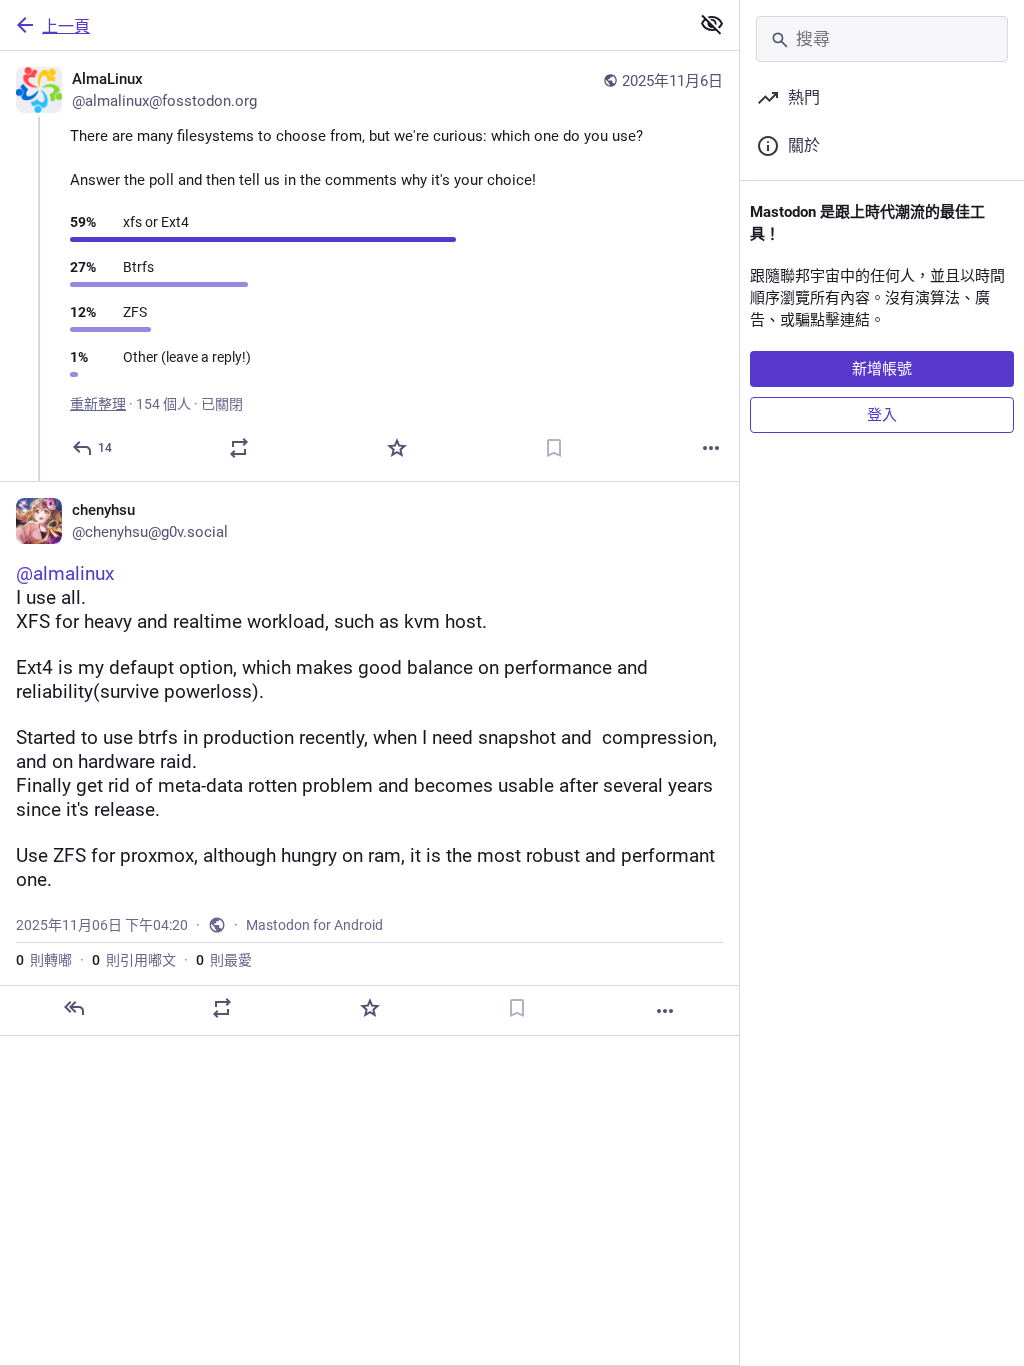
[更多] (711, 448)
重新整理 (98, 404)
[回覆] (74, 1008)
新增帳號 (882, 369)
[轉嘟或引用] (239, 448)
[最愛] (397, 448)
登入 (882, 415)
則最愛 (224, 960)
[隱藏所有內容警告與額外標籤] (712, 24)
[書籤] (554, 448)
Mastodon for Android (314, 925)
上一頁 (66, 26)
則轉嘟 (44, 960)
